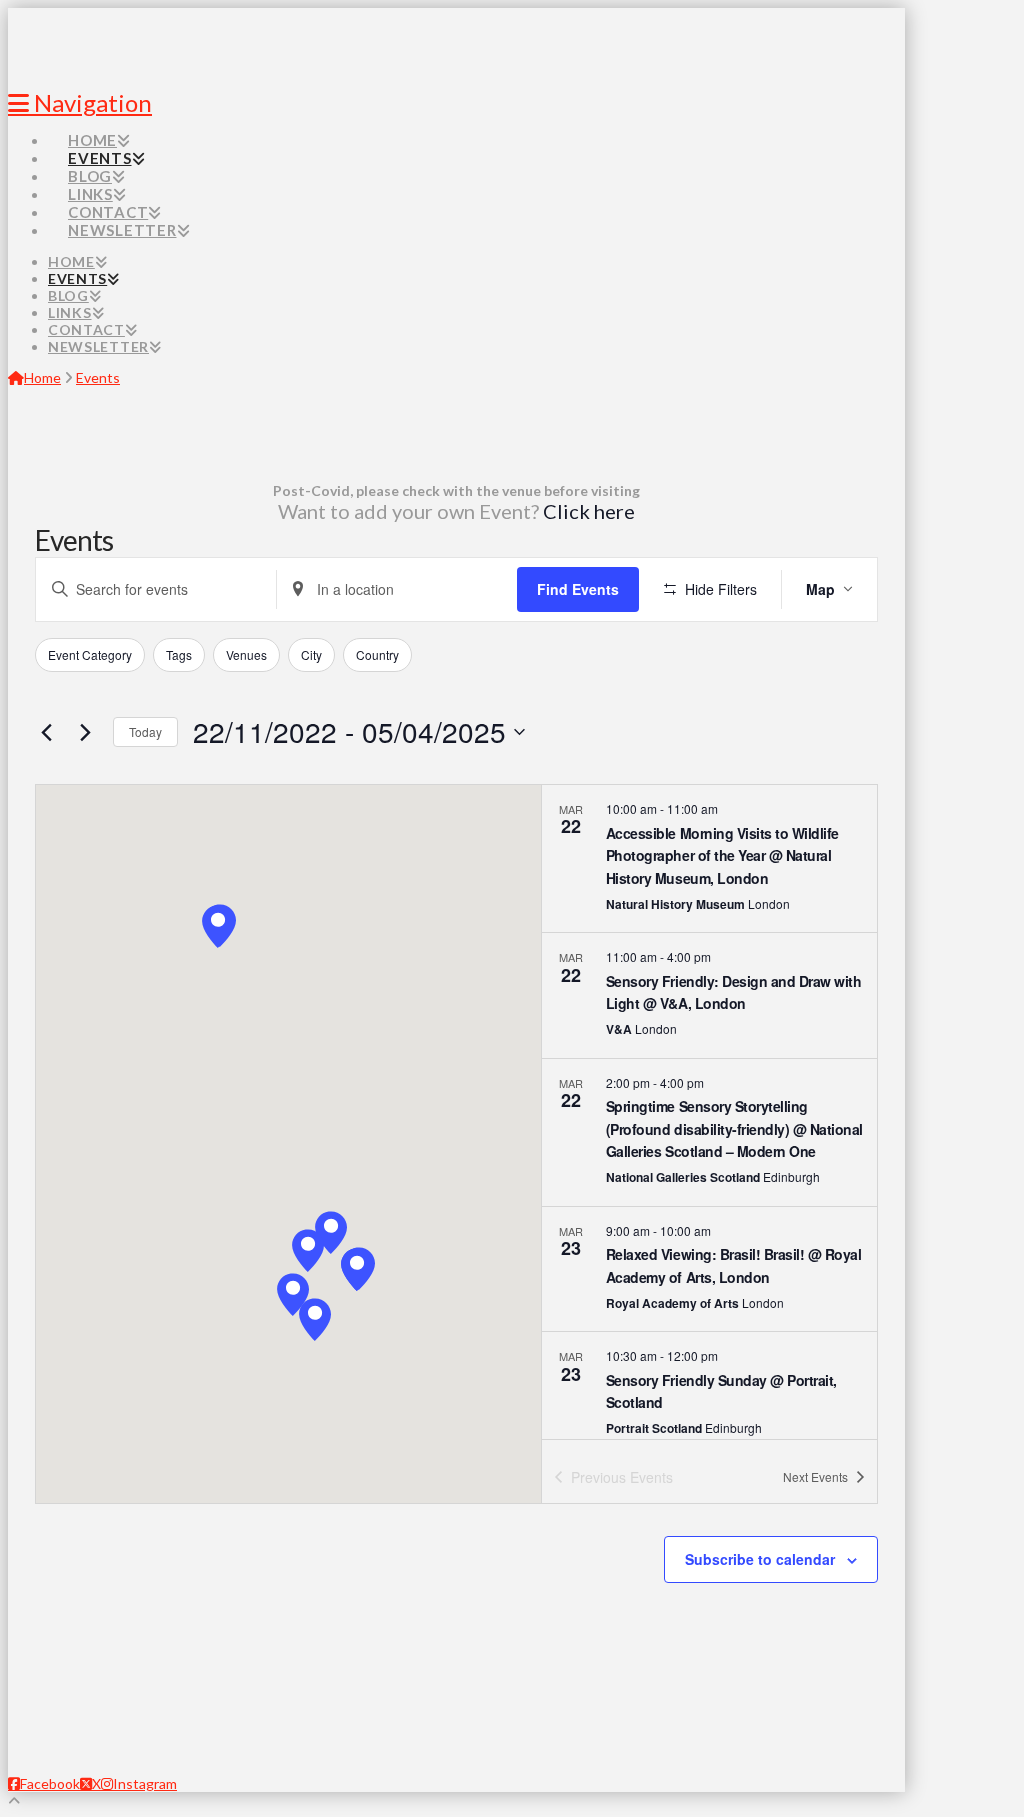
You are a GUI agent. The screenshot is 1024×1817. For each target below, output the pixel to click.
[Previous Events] (47, 732)
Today (145, 731)
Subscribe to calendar (760, 1559)
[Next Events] (86, 732)
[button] (308, 1250)
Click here (589, 511)
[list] (709, 1112)
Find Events (578, 589)
